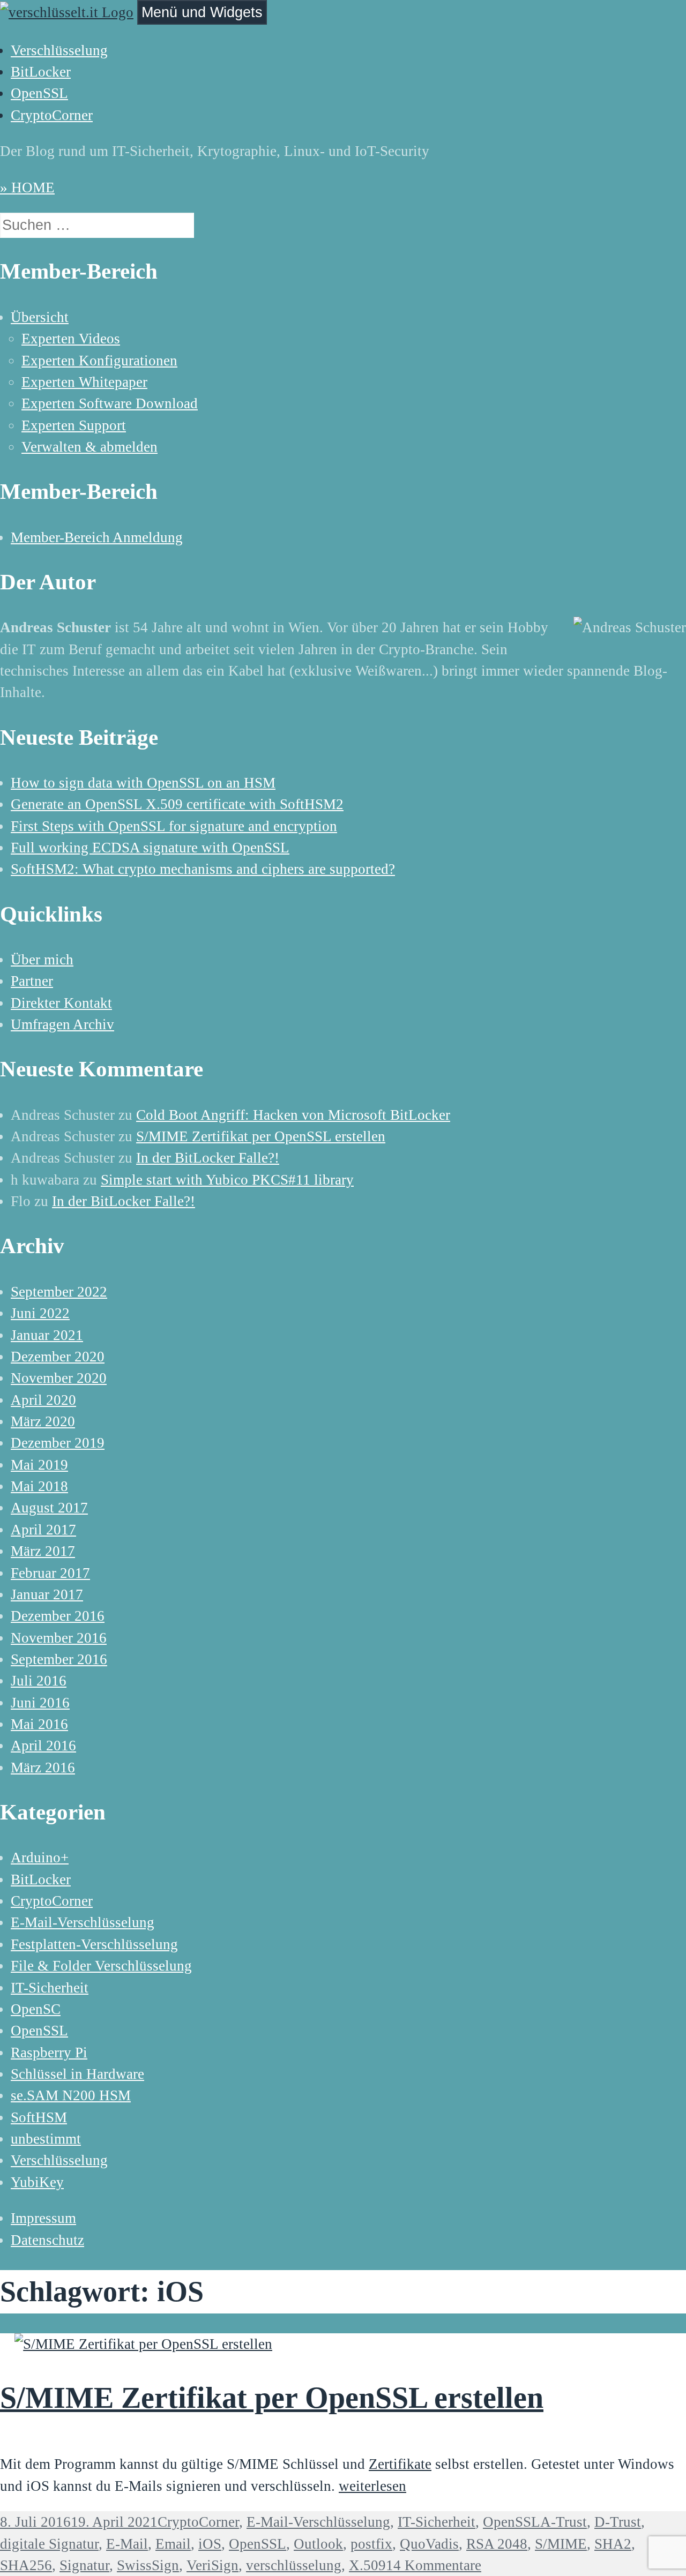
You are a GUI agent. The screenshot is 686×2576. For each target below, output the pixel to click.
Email (173, 2544)
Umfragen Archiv (62, 1024)
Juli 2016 (39, 1681)
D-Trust (618, 2522)
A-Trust (564, 2522)
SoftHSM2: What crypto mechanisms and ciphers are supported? (203, 869)
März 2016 (43, 1768)
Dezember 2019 (58, 1443)
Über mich (42, 960)
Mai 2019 (39, 1465)
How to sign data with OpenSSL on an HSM (143, 783)
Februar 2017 (50, 1573)
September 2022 (59, 1292)
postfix (371, 2544)
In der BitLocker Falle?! (208, 1158)
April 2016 (43, 1746)
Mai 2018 (39, 1486)
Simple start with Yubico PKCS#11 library (227, 1180)
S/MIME (561, 2544)
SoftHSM (39, 2117)
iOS (210, 2544)
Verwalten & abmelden (90, 447)
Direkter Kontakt (61, 1003)
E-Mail (127, 2544)
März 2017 (43, 1551)
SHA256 (26, 2565)
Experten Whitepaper (84, 382)
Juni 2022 (40, 1313)
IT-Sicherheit (50, 1988)
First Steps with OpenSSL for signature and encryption (174, 826)
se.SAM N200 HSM (71, 2095)
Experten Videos (71, 339)
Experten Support (74, 425)
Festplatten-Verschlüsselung (94, 1944)
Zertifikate (400, 2464)
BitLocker (41, 72)
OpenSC (36, 2009)
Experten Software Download (110, 403)
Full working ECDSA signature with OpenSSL (150, 848)
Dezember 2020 (58, 1357)
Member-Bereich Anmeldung (97, 537)
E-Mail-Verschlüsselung (83, 1922)
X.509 (367, 2565)
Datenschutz (47, 2240)
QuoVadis (429, 2544)
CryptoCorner (52, 115)
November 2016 (59, 1638)
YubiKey (37, 2182)
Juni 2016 (40, 1703)
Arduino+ (40, 1858)
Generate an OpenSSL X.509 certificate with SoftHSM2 (177, 804)
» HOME (27, 188)
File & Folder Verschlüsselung (101, 1966)
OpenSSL (39, 93)
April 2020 (43, 1400)
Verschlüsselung (59, 50)
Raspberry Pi (49, 2053)
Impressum (43, 2218)
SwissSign (148, 2565)
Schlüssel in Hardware (77, 2074)
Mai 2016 (39, 1724)
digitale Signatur (49, 2544)
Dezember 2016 (58, 1616)
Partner (32, 981)
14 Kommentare (434, 2565)
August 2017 (49, 1508)
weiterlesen (372, 2486)
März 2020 (43, 1421)
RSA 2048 (497, 2544)
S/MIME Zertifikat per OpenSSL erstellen (261, 1136)
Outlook (318, 2544)
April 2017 (43, 1530)
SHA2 (613, 2544)
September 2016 (59, 1659)
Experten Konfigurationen (99, 361)
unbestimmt (46, 2139)
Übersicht (40, 317)
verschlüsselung (294, 2565)
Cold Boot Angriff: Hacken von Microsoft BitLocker (293, 1115)
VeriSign (212, 2565)
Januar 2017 (47, 1594)
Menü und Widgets (202, 12)
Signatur (84, 2565)
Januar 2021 (47, 1335)
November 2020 (59, 1378)
